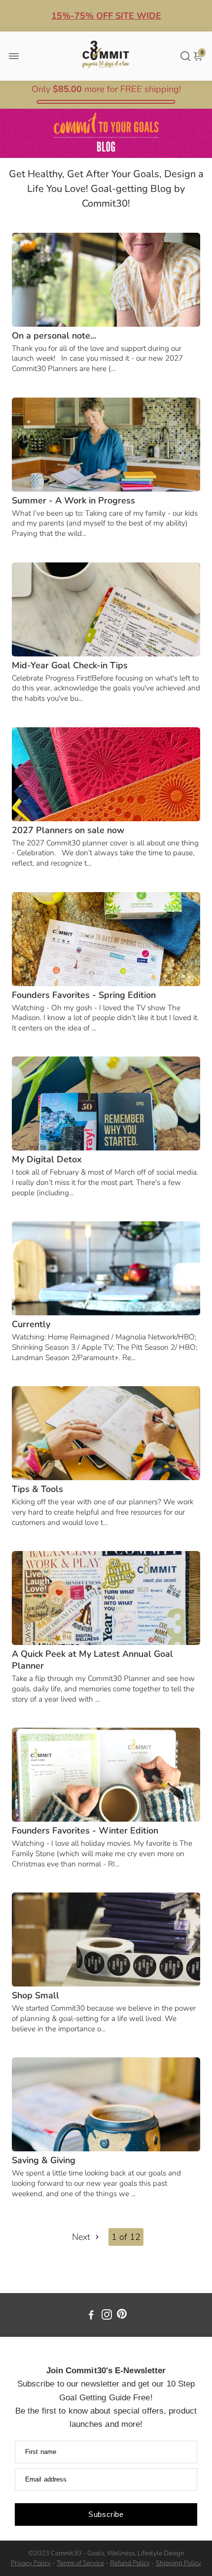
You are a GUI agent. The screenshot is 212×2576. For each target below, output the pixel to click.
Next (82, 2237)
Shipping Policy (178, 2563)
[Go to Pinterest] (122, 2316)
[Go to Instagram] (107, 2316)
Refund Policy (130, 2563)
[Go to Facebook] (91, 2316)
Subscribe (106, 2514)
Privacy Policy (31, 2563)
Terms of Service (80, 2563)
